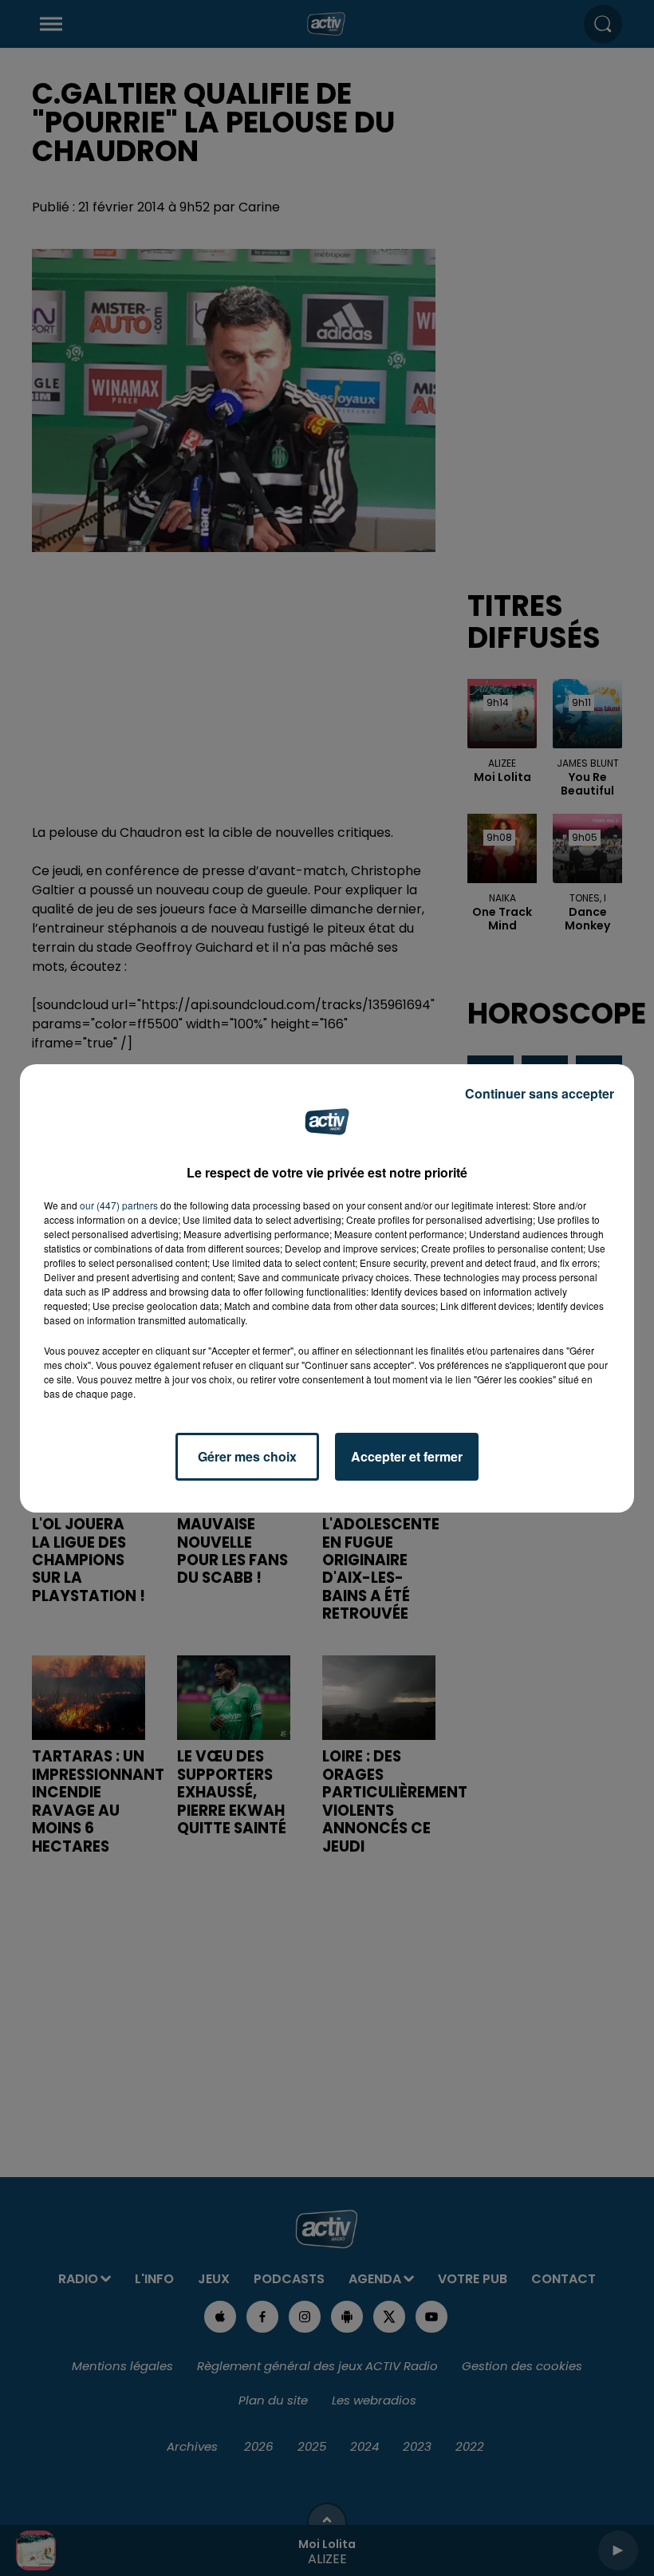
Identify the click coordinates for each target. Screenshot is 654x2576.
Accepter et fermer (407, 1456)
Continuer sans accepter (540, 1093)
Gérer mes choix (247, 1456)
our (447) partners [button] (119, 1205)
